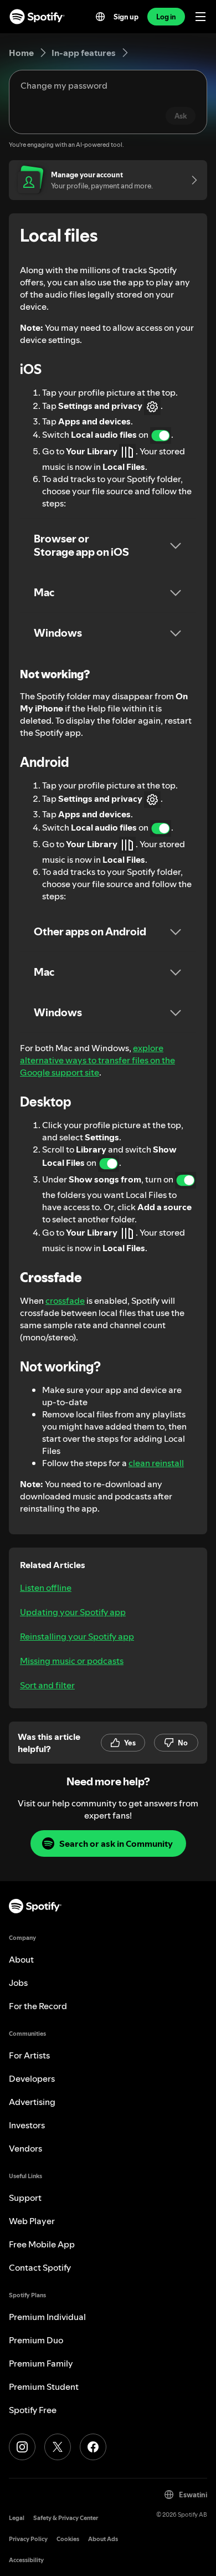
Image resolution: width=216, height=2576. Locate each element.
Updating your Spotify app (73, 1612)
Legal (17, 2518)
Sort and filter (47, 1685)
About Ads (103, 2539)
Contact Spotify (40, 2267)
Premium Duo (36, 2340)
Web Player (32, 2221)
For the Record (38, 2006)
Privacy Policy (28, 2539)
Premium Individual (47, 2317)
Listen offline (46, 1587)
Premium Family (41, 2363)
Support (25, 2198)
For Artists (29, 2055)
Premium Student (44, 2386)
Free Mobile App (42, 2244)
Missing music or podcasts (72, 1661)
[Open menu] (200, 17)
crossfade (65, 1300)
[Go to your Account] (191, 180)
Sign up (126, 17)
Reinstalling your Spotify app (77, 1636)
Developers (32, 2078)
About (21, 1959)
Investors (27, 2125)
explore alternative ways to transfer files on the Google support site (97, 1060)
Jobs (18, 1983)
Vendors (25, 2148)
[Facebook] (93, 2447)
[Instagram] (22, 2447)
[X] (58, 2447)
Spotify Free (33, 2410)
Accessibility (26, 2560)
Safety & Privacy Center (66, 2518)
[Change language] (100, 17)
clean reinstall (156, 1463)
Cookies (68, 2539)
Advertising (32, 2102)
